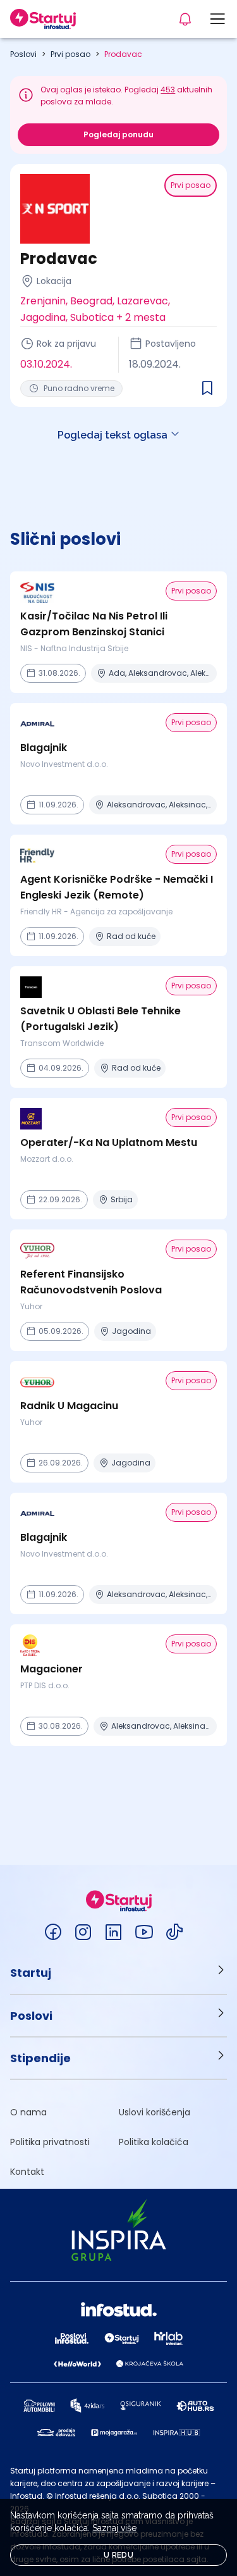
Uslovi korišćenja (155, 2112)
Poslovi (23, 54)
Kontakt (27, 2172)
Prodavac (123, 54)
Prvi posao (70, 54)
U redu (118, 2555)
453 (168, 90)
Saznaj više (114, 2528)
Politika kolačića (154, 2142)
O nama (28, 2112)
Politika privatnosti (50, 2142)
